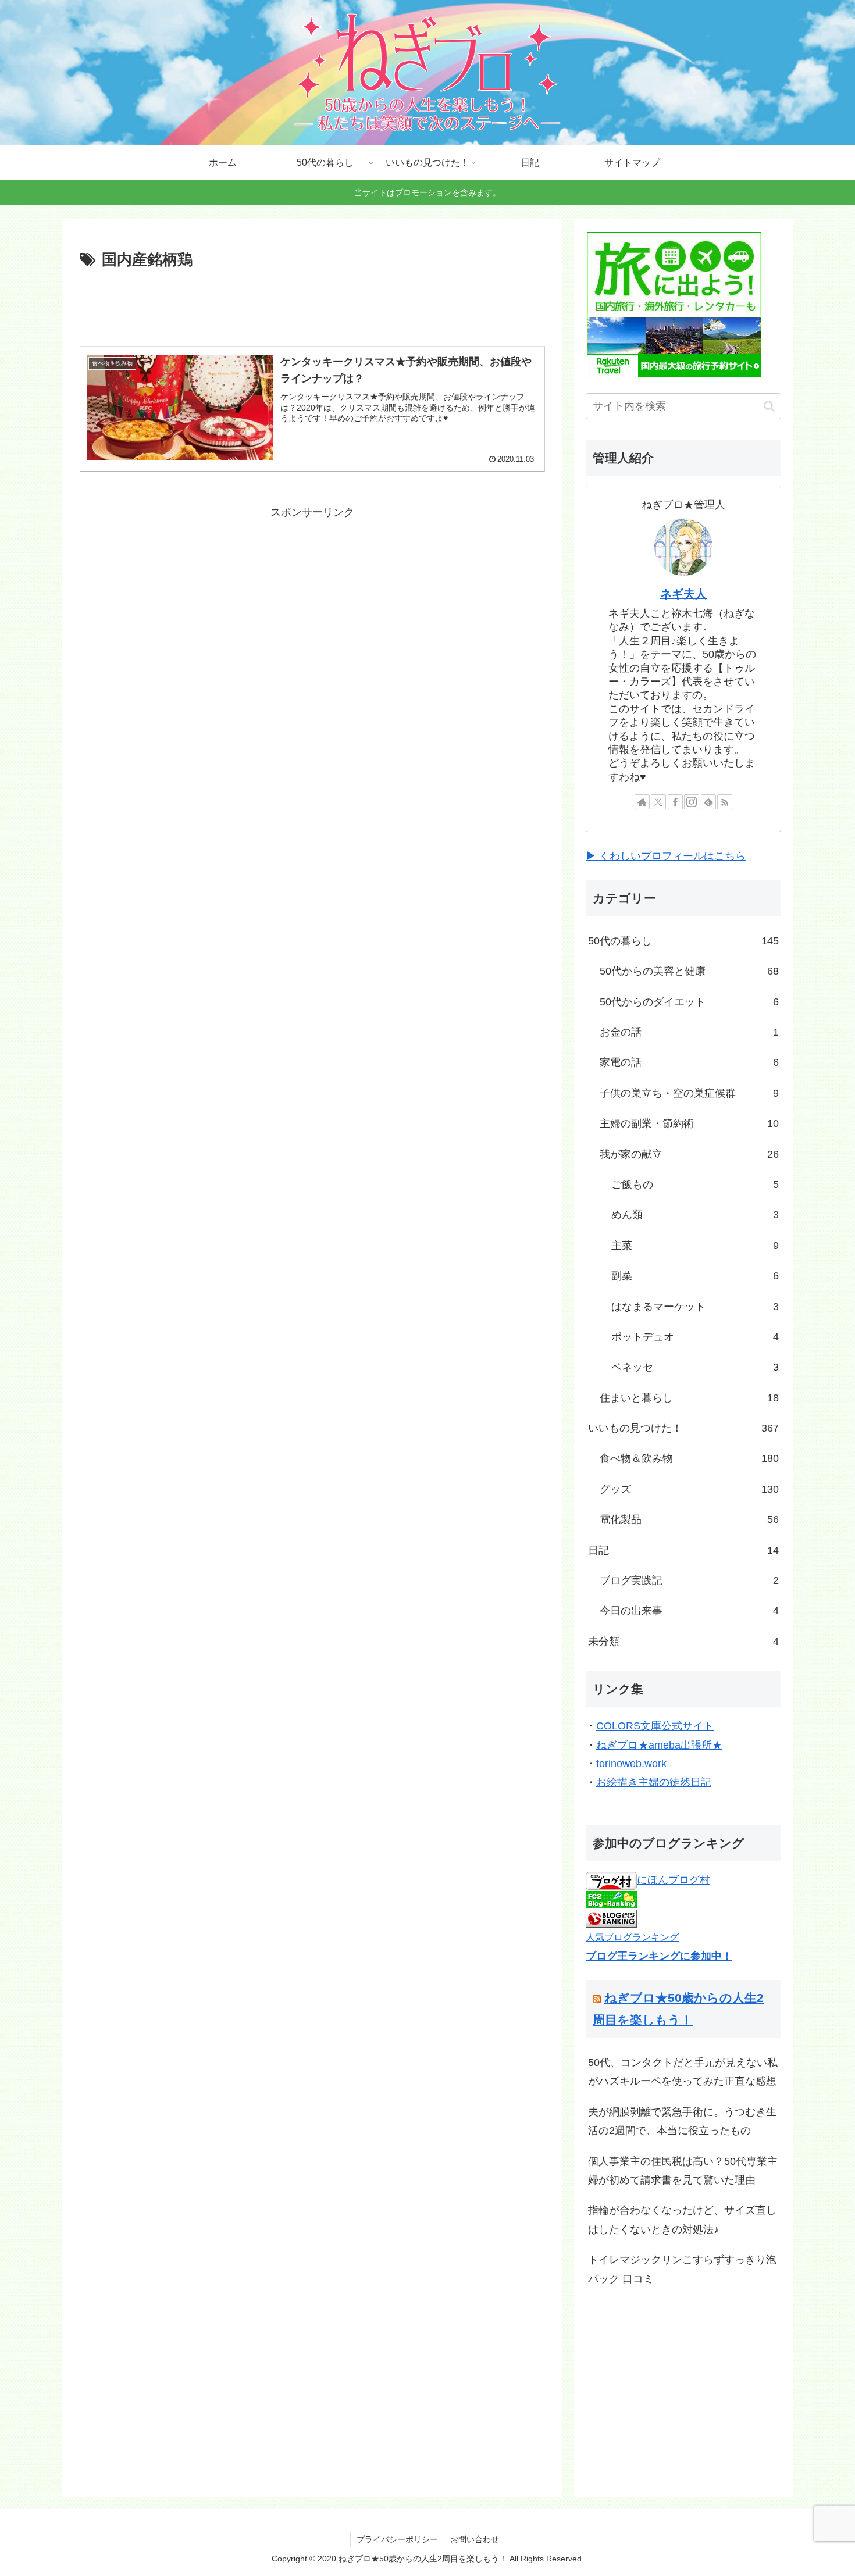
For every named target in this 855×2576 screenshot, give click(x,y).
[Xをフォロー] (658, 802)
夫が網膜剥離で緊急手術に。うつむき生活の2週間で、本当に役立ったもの (682, 2121)
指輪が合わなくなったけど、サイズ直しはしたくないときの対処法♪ (682, 2220)
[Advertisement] (312, 305)
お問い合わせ (475, 2539)
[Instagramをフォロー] (692, 802)
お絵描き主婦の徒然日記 (654, 1782)
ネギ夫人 (683, 594)
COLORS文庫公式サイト (655, 1726)
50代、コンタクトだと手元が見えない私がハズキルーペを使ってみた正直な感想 (683, 2072)
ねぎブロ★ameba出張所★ (659, 1745)
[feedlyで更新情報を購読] (708, 802)
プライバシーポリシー (397, 2539)
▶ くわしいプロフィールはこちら (666, 856)
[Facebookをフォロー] (675, 802)
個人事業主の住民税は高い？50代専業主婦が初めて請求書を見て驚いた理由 (683, 2171)
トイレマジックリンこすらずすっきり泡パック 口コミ (682, 2269)
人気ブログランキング (632, 1937)
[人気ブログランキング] (611, 1918)
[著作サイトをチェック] (642, 802)
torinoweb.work (631, 1764)
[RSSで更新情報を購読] (725, 802)
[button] (769, 406)
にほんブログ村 (674, 1880)
